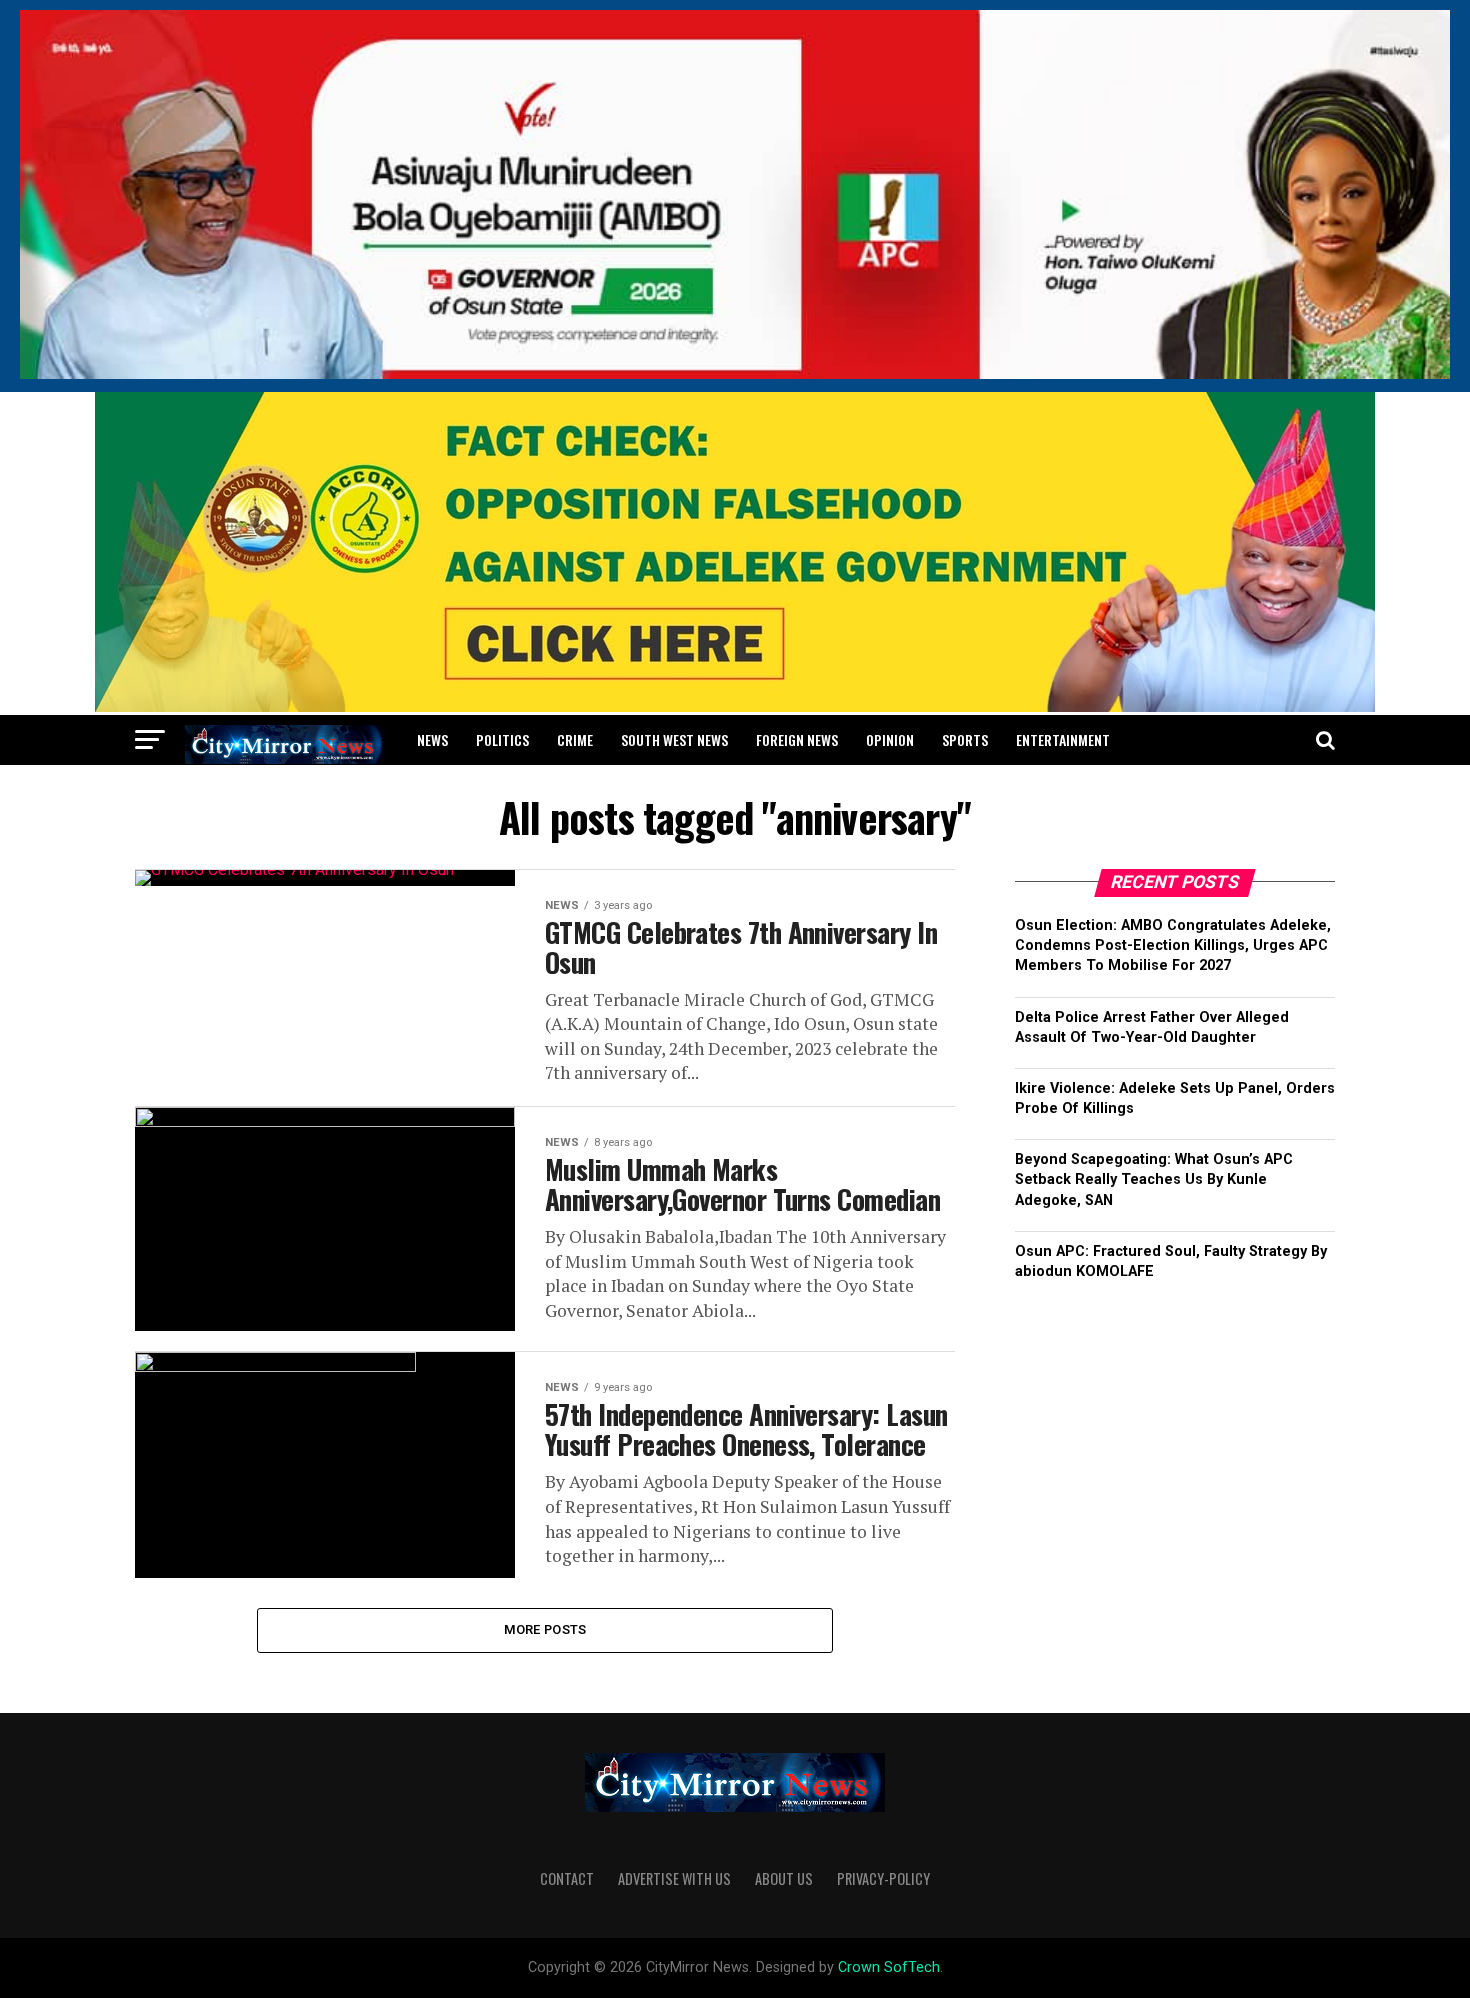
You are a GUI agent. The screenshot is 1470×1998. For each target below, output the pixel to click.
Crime (575, 739)
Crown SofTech (889, 1967)
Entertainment (1063, 739)
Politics (502, 739)
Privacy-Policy (883, 1878)
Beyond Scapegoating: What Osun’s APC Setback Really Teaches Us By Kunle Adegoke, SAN (1154, 1179)
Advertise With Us (674, 1878)
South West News (674, 739)
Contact (567, 1878)
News (432, 739)
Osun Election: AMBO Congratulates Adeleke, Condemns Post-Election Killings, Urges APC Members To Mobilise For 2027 (1173, 945)
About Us (784, 1878)
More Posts (545, 1629)
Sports (965, 739)
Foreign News (797, 739)
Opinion (890, 739)
